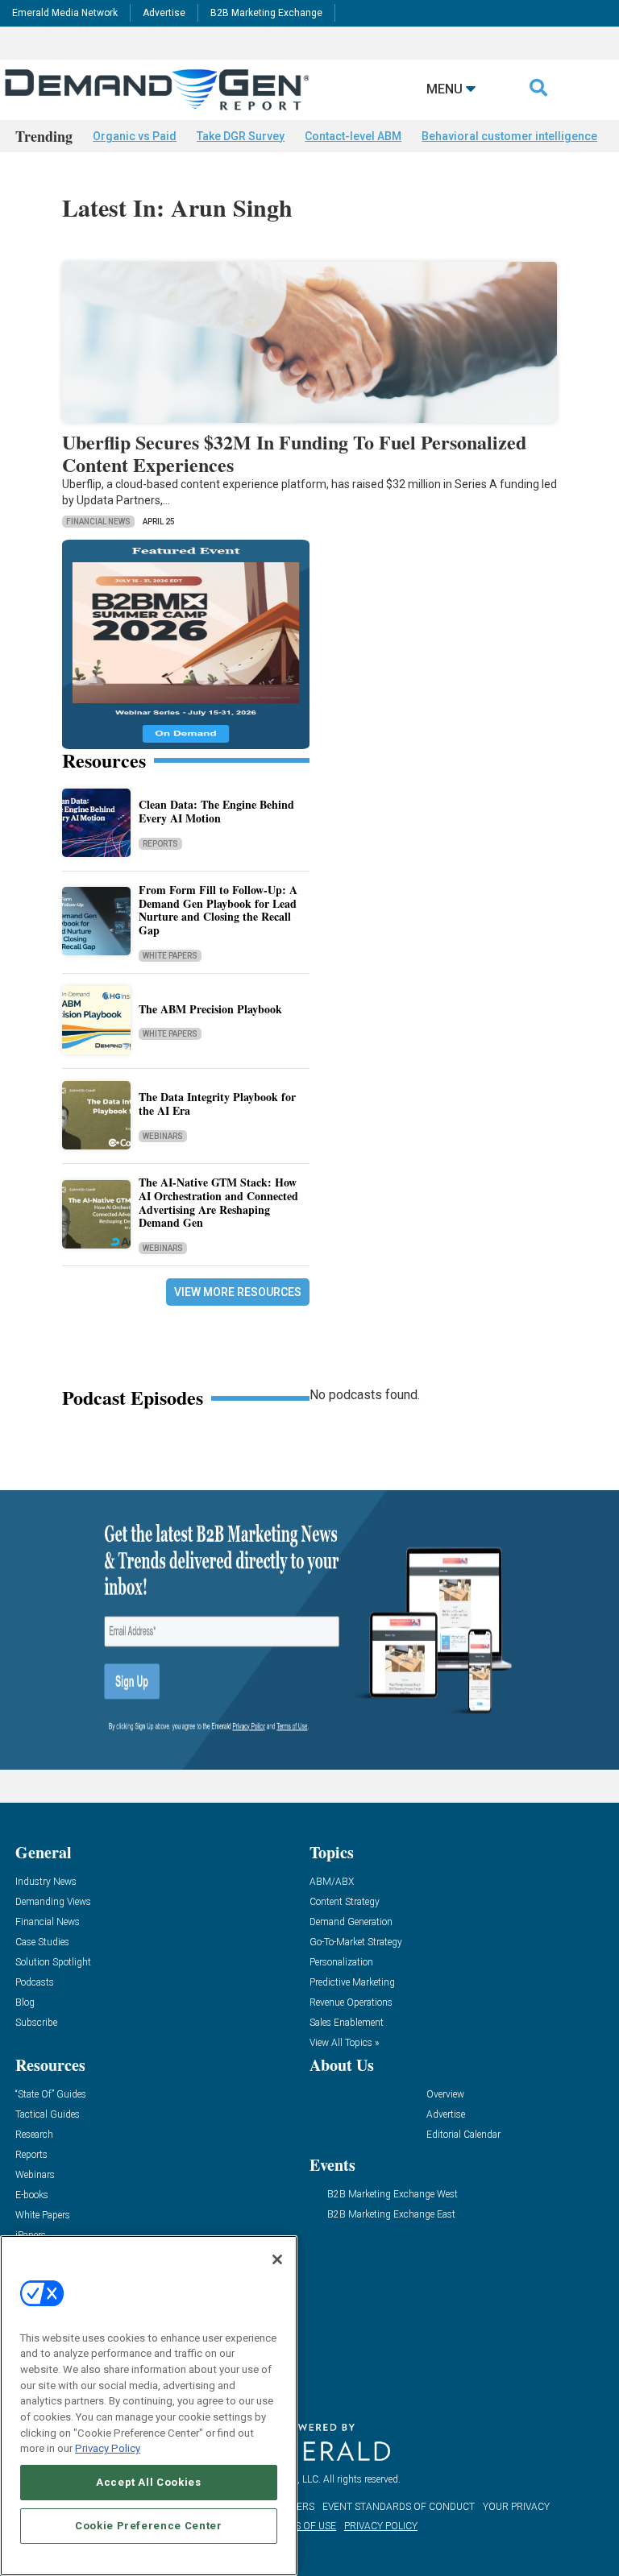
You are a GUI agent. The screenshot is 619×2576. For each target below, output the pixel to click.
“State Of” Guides (51, 2095)
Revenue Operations (351, 2003)
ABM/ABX (332, 1882)
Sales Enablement (347, 2023)
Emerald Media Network (65, 13)
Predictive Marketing (352, 1983)
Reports (160, 844)
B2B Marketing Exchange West (393, 2195)
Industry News (46, 1882)
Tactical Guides (48, 2115)
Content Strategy (345, 1902)
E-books (32, 2195)
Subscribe (36, 2023)
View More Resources (238, 1292)
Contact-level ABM (353, 136)
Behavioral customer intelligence (509, 136)
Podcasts (35, 1983)
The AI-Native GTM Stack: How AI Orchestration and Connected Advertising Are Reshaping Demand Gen (218, 1202)
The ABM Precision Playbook (210, 1009)
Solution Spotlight (53, 1963)
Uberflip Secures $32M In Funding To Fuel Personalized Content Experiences (294, 453)
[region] (149, 2406)
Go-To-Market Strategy (356, 1942)
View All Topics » (344, 2043)
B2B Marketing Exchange (266, 13)
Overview (445, 2095)
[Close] (277, 2259)
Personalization (341, 1963)
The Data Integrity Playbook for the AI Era (217, 1104)
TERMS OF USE (302, 2526)
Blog (25, 2003)
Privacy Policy (108, 2448)
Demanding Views (53, 1902)
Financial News (98, 522)
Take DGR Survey (241, 136)
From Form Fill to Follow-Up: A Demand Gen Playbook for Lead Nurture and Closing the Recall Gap (218, 910)
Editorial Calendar (463, 2135)
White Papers (170, 956)
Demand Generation (351, 1922)
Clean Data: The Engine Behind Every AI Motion (216, 811)
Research (34, 2135)
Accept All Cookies (149, 2482)
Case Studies (42, 1942)
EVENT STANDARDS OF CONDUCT (399, 2507)
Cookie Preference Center (149, 2526)
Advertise (164, 13)
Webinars (163, 1136)
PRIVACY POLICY (381, 2526)
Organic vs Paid (135, 136)
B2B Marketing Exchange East (391, 2215)
